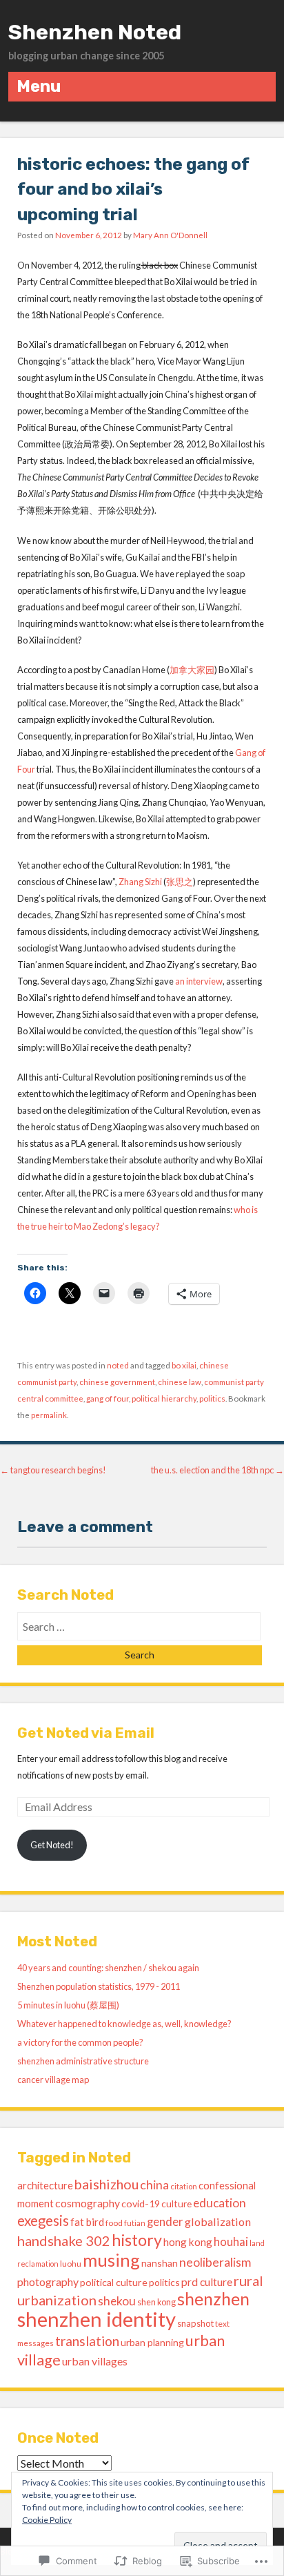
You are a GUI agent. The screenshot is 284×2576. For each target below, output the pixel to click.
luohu (71, 2264)
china (154, 2185)
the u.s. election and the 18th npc (217, 1470)
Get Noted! (52, 1845)
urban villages (95, 2361)
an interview (199, 981)
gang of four (108, 1398)
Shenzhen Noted (95, 32)
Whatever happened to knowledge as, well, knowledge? (124, 2024)
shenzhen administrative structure (83, 2061)
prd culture (207, 2282)
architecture (45, 2185)
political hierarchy (164, 1398)
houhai (231, 2241)
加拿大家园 (192, 670)
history (137, 2240)
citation (184, 2186)
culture (176, 2204)
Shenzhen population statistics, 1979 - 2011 (99, 1986)
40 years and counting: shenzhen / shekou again (108, 1968)
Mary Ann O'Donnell (170, 235)
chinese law (180, 1382)
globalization (218, 2221)
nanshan (160, 2263)
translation (87, 2341)
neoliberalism (215, 2262)
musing (111, 2260)
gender (165, 2222)
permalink (49, 1415)
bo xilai (184, 1365)
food (114, 2223)
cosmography (88, 2203)
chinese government (117, 1382)
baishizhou (106, 2184)
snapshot (195, 2323)
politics (212, 1398)
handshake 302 (64, 2240)
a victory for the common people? (80, 2042)
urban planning (152, 2342)
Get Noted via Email (86, 1733)
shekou (117, 2301)
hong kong (188, 2242)
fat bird (87, 2222)
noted (118, 1365)
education (220, 2203)
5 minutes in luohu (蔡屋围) (68, 2005)
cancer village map (53, 2080)
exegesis (43, 2220)
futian (135, 2223)
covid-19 (141, 2204)
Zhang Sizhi (140, 882)
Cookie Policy (47, 2520)
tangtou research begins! (53, 1470)
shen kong (156, 2302)
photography (48, 2282)
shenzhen (213, 2299)
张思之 (180, 882)
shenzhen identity (97, 2319)
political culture (114, 2282)
